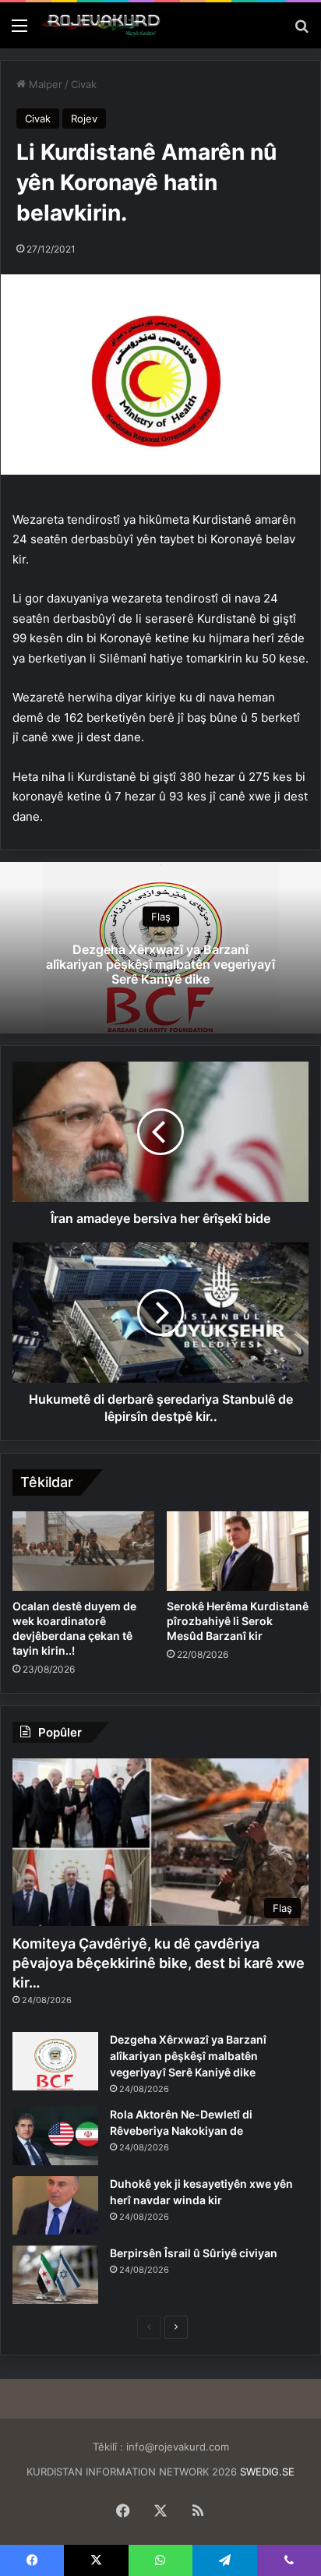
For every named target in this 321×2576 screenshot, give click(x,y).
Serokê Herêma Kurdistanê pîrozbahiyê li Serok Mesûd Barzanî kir (238, 1621)
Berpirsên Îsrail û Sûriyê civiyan (194, 2253)
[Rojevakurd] (101, 25)
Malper (44, 84)
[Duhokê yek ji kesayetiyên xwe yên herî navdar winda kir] (55, 2205)
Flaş (161, 917)
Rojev (84, 118)
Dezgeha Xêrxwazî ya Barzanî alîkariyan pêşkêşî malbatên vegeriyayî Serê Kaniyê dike (160, 964)
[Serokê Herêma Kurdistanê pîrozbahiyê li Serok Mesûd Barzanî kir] (238, 1551)
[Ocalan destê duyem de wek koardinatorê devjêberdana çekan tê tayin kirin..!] (83, 1551)
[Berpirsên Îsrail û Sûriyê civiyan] (55, 2275)
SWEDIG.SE (267, 2472)
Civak (84, 84)
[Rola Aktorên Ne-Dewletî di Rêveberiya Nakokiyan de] (55, 2136)
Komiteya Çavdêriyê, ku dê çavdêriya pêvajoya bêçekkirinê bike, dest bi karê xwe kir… (159, 1963)
